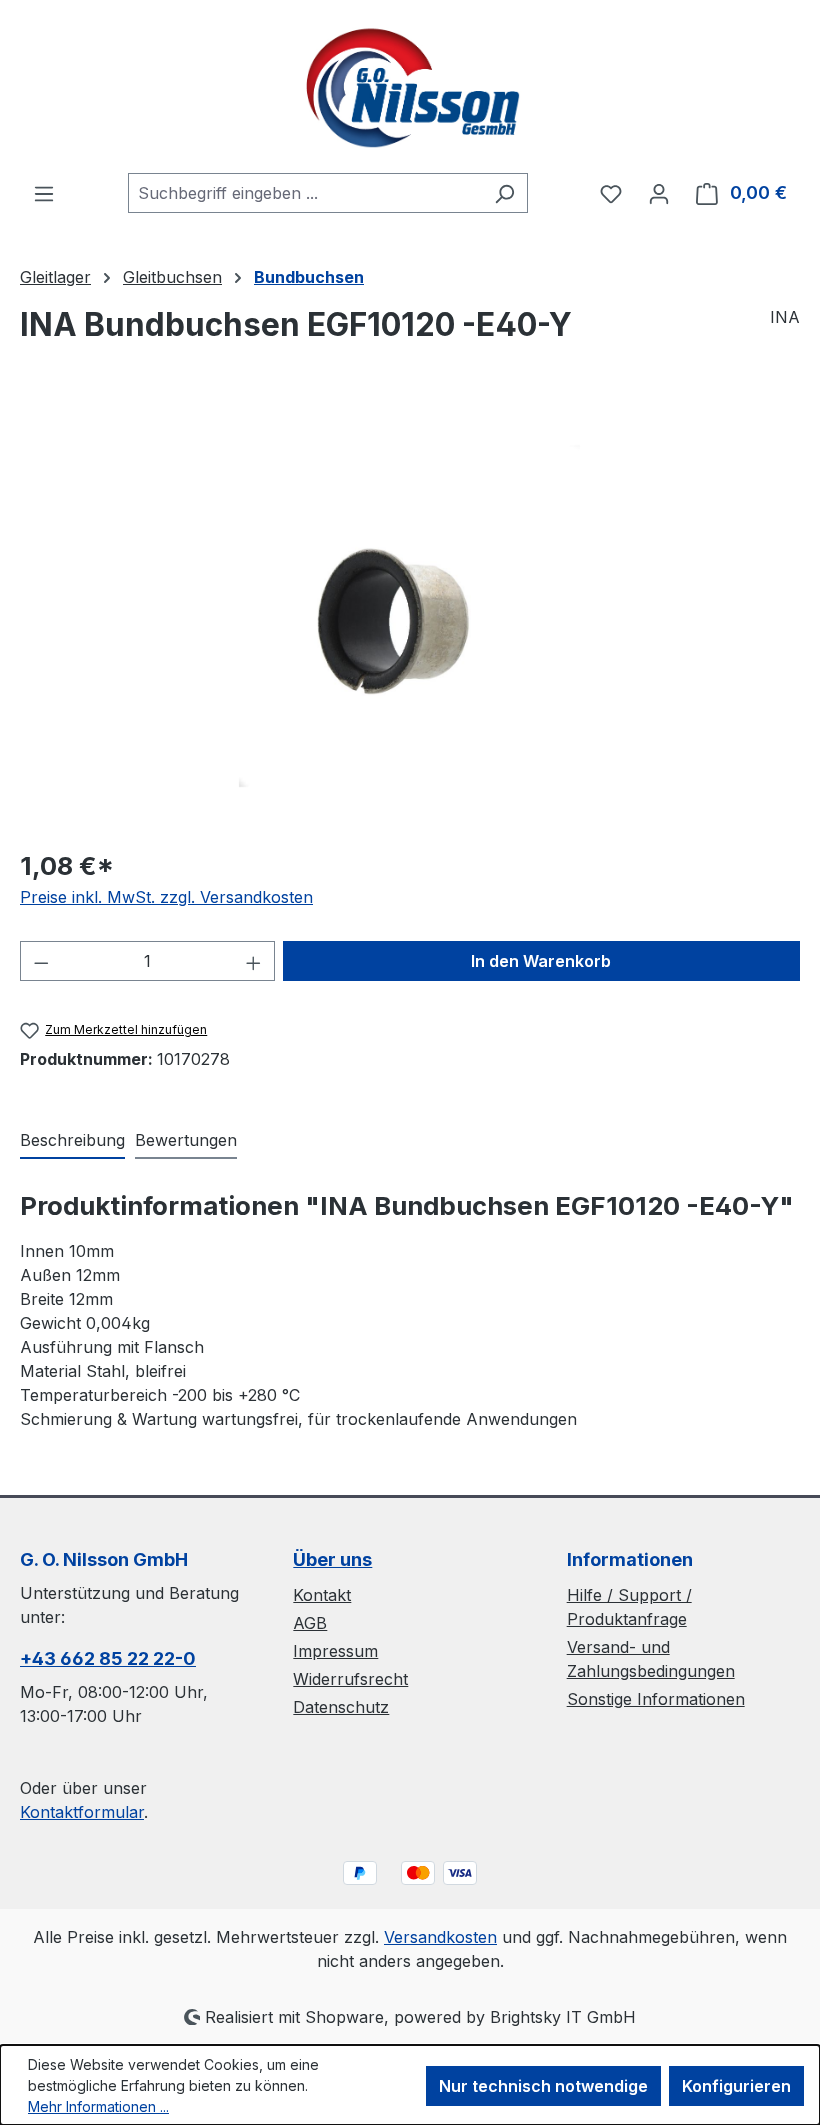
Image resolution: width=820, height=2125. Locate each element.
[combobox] (305, 193)
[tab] (72, 1141)
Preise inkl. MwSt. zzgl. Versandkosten (166, 897)
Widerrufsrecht (350, 1679)
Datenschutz (341, 1707)
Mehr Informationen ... (98, 2106)
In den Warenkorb (541, 961)
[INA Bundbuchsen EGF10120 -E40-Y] (410, 616)
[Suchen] (504, 193)
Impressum (335, 1651)
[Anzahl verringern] (41, 961)
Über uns (332, 1559)
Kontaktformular (82, 1812)
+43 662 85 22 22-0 (108, 1658)
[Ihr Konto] (659, 193)
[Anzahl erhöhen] (254, 961)
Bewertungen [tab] (186, 1140)
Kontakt (322, 1595)
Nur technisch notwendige (543, 2086)
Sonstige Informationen (656, 1699)
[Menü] (44, 193)
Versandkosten (440, 1937)
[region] (410, 616)
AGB (310, 1623)
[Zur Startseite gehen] (410, 86)
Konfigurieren (736, 2086)
